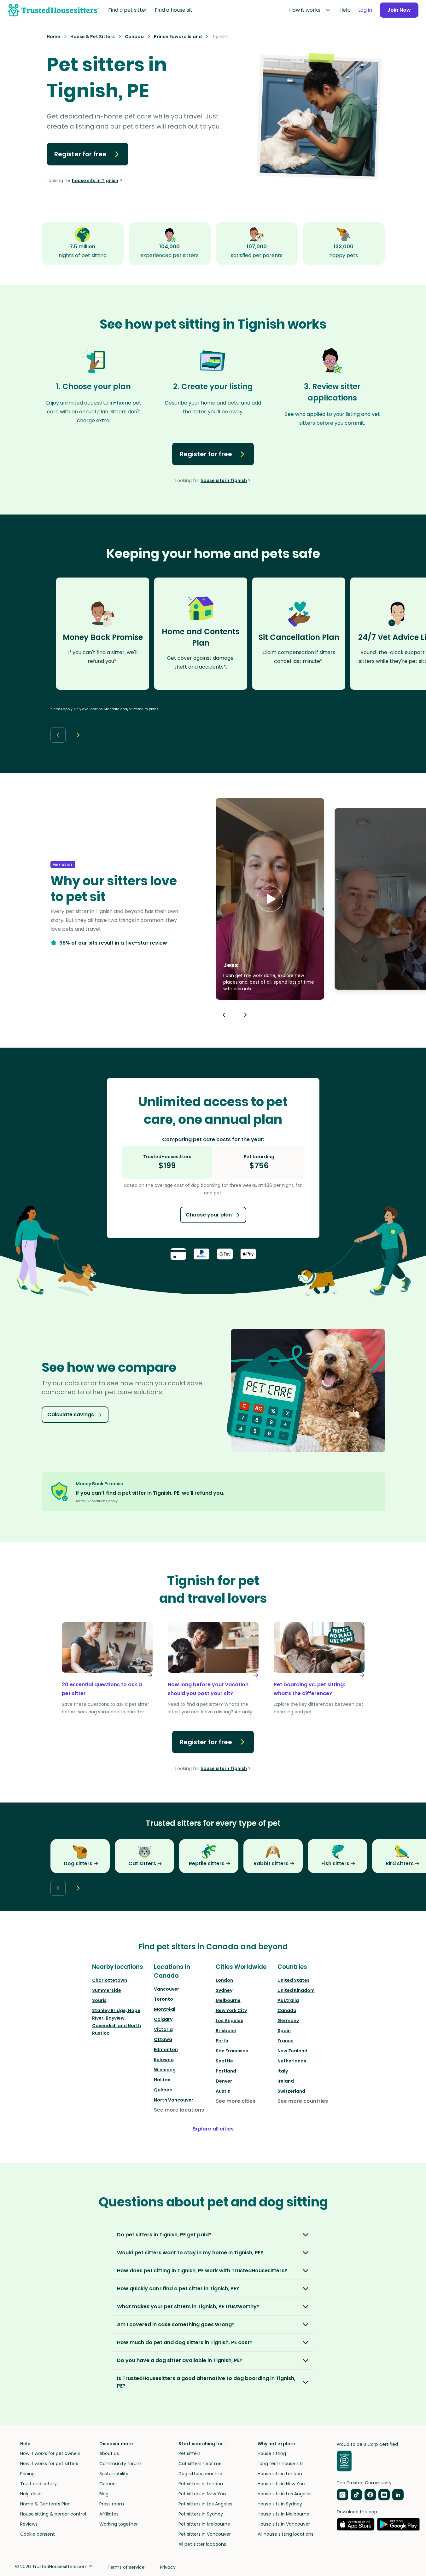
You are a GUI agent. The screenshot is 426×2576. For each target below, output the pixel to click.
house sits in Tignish (95, 181)
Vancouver (166, 1989)
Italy (283, 2071)
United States (294, 1980)
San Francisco (232, 2051)
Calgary (163, 2019)
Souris (99, 2000)
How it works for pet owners (50, 2453)
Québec (163, 2090)
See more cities (236, 2101)
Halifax (162, 2080)
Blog (104, 2494)
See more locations (179, 2110)
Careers (108, 2484)
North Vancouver (174, 2100)
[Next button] (78, 735)
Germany (288, 2021)
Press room (112, 2504)
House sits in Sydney (280, 2504)
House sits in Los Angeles (285, 2494)
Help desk (31, 2494)
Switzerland (291, 2091)
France (286, 2041)
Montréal (165, 2009)
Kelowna (164, 2060)
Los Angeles (229, 2021)
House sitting (272, 2453)
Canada (287, 2010)
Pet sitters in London (201, 2484)
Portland (226, 2071)
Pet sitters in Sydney (201, 2514)
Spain (284, 2031)
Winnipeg (165, 2070)
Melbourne (228, 2000)
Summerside (107, 1990)
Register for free (80, 154)
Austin (223, 2091)
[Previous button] (224, 1015)
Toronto (163, 1999)
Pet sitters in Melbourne (204, 2524)
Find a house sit (174, 10)
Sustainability (114, 2474)
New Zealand (292, 2051)
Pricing (27, 2474)
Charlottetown (110, 1980)
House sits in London (280, 2474)
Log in (365, 10)
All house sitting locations (286, 2534)
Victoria (163, 2029)
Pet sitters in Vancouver (205, 2534)
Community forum (120, 2464)
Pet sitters (190, 2453)
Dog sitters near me (200, 2474)
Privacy (168, 2567)
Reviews (29, 2524)
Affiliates (109, 2514)
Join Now (399, 10)
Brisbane (226, 2031)
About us (109, 2453)
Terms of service (126, 2567)
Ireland (286, 2081)
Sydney (224, 1990)
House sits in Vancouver (284, 2524)
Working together (119, 2524)
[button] (270, 899)
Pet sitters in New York (203, 2494)
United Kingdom (296, 1990)
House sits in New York (282, 2484)
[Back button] (58, 735)
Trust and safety (38, 2484)
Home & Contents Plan (45, 2504)
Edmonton (166, 2050)
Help (345, 10)
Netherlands (292, 2061)
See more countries (303, 2101)
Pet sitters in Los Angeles (205, 2504)
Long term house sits (281, 2464)
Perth (222, 2041)
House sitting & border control (53, 2514)
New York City (231, 2010)
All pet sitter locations (202, 2544)
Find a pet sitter (128, 10)
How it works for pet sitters (49, 2464)
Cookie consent (38, 2534)
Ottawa (163, 2039)
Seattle (224, 2061)
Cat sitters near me (200, 2464)
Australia (288, 2000)
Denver (224, 2081)
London (224, 1980)
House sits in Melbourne (283, 2514)
